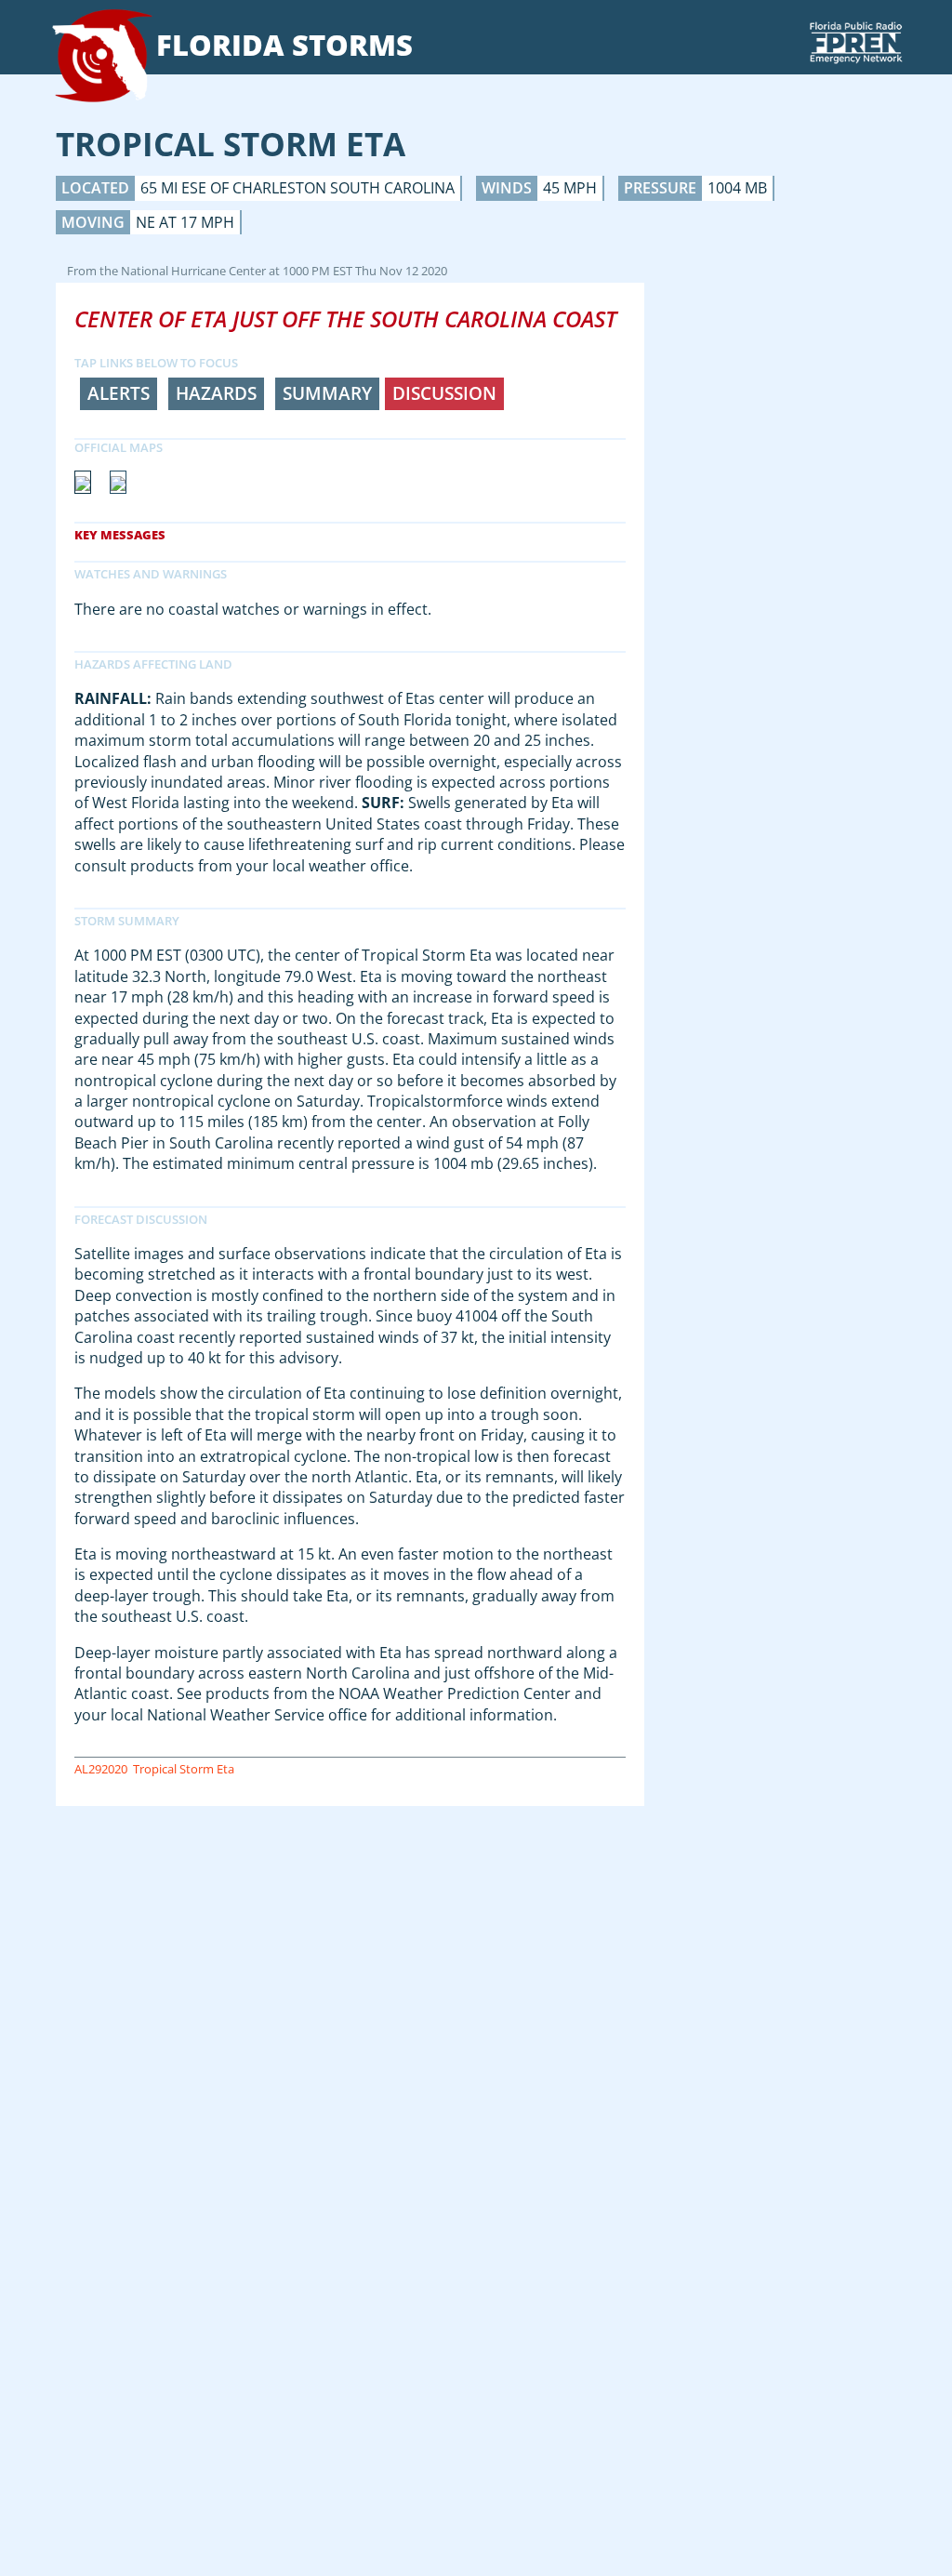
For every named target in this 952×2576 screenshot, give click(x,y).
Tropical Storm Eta (184, 1769)
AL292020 (101, 1769)
